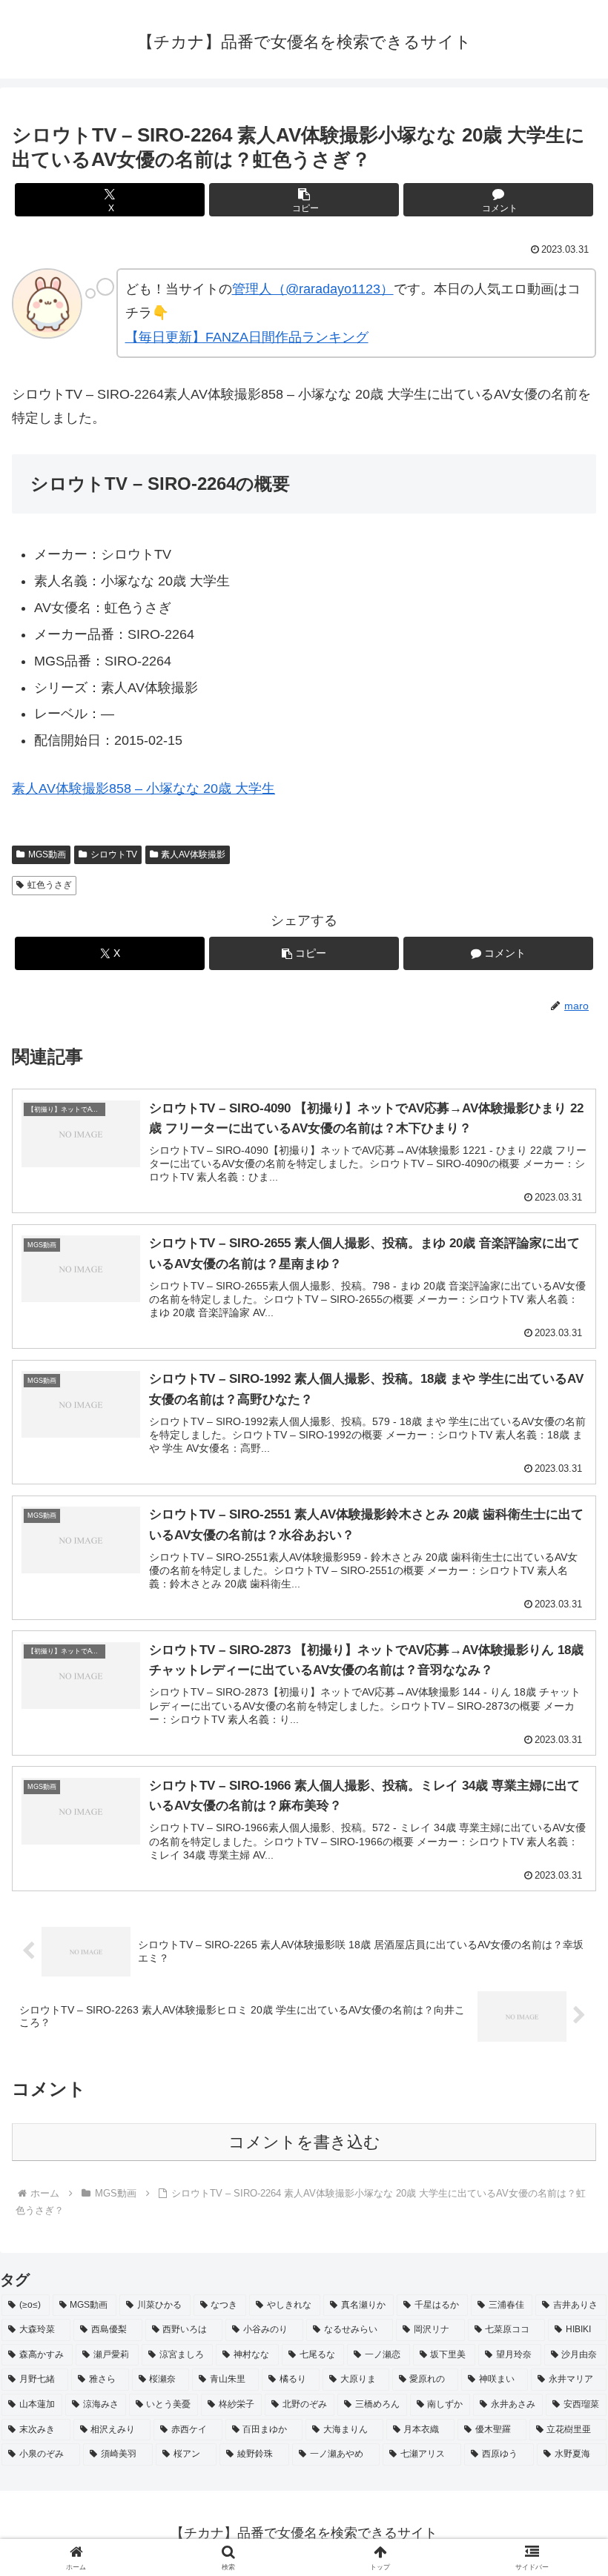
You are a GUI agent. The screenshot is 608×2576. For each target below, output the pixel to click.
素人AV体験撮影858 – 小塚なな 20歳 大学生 (143, 789)
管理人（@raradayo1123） (313, 289)
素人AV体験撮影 (193, 854)
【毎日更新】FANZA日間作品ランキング (247, 337)
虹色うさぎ (50, 885)
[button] (304, 200)
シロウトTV (114, 854)
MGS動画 (47, 854)
